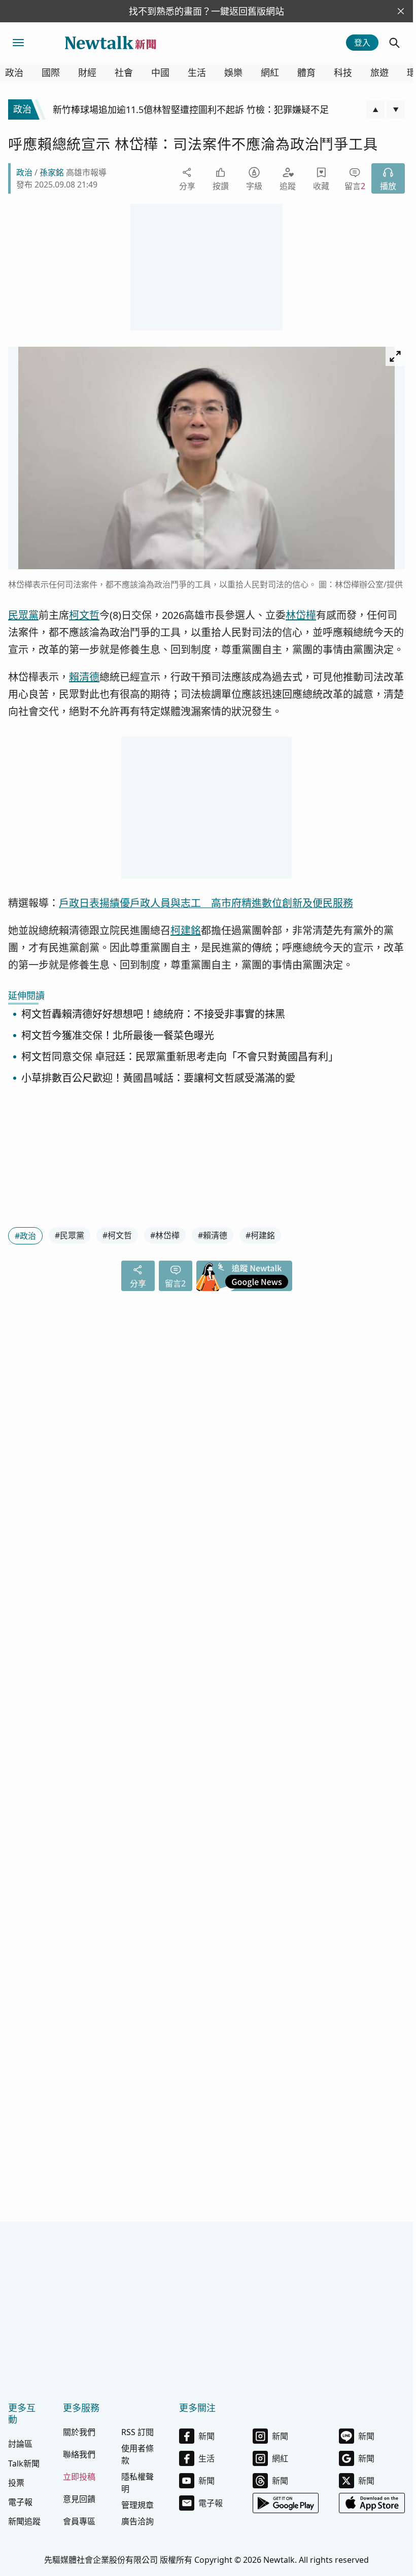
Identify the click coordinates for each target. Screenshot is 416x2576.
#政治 (25, 1236)
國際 (51, 73)
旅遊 (379, 73)
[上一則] (375, 109)
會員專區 (79, 2521)
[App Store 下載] (372, 2503)
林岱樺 (301, 615)
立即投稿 (79, 2477)
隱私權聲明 (137, 2483)
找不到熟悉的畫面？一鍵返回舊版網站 (206, 11)
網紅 (270, 73)
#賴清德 (213, 1235)
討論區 (20, 2444)
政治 (14, 73)
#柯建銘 (260, 1235)
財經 (87, 73)
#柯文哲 (117, 1235)
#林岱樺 (165, 1235)
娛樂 (233, 73)
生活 (197, 73)
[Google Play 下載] (286, 2503)
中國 (160, 73)
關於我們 (79, 2432)
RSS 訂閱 (137, 2432)
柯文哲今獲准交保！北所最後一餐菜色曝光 (118, 1036)
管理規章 (137, 2505)
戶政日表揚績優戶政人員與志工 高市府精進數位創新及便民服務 (206, 903)
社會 (124, 73)
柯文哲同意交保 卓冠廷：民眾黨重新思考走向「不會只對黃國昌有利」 (180, 1057)
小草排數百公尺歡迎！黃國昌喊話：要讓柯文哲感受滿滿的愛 (158, 1078)
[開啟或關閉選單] (18, 43)
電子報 (20, 2502)
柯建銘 (186, 930)
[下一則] (396, 109)
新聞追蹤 (24, 2521)
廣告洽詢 (137, 2521)
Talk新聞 (24, 2463)
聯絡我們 (79, 2454)
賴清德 (84, 677)
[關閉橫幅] (401, 11)
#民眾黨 (70, 1235)
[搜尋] (395, 43)
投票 (16, 2483)
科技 (343, 73)
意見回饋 (79, 2499)
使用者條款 (137, 2454)
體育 (306, 73)
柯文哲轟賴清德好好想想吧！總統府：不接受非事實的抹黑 (153, 1015)
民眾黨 (23, 615)
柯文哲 (84, 615)
